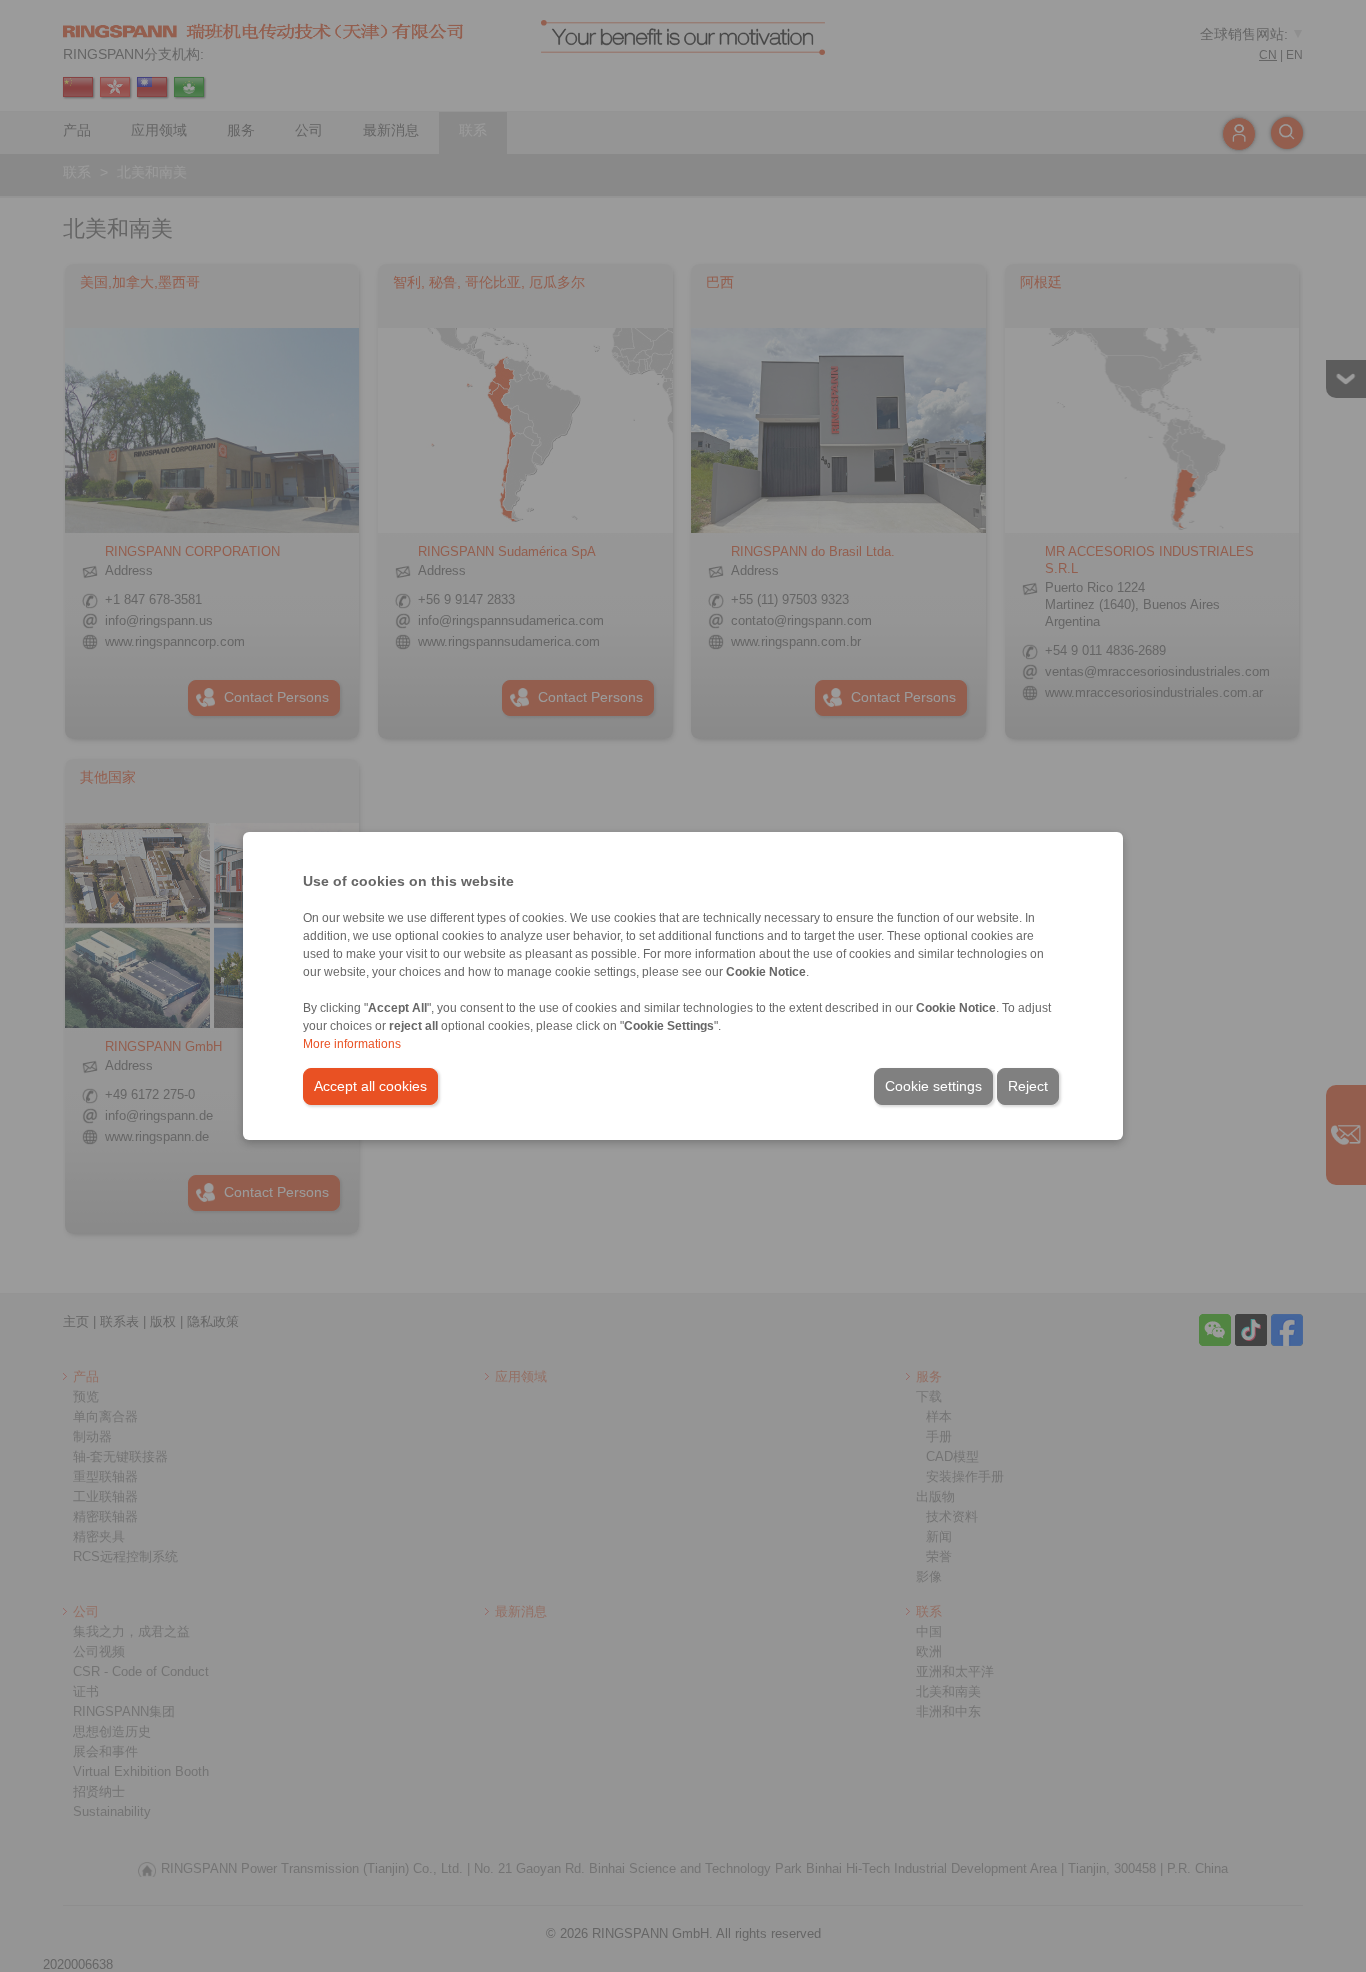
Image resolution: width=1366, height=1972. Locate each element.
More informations (352, 1044)
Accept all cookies (370, 1086)
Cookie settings (933, 1086)
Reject (1028, 1086)
